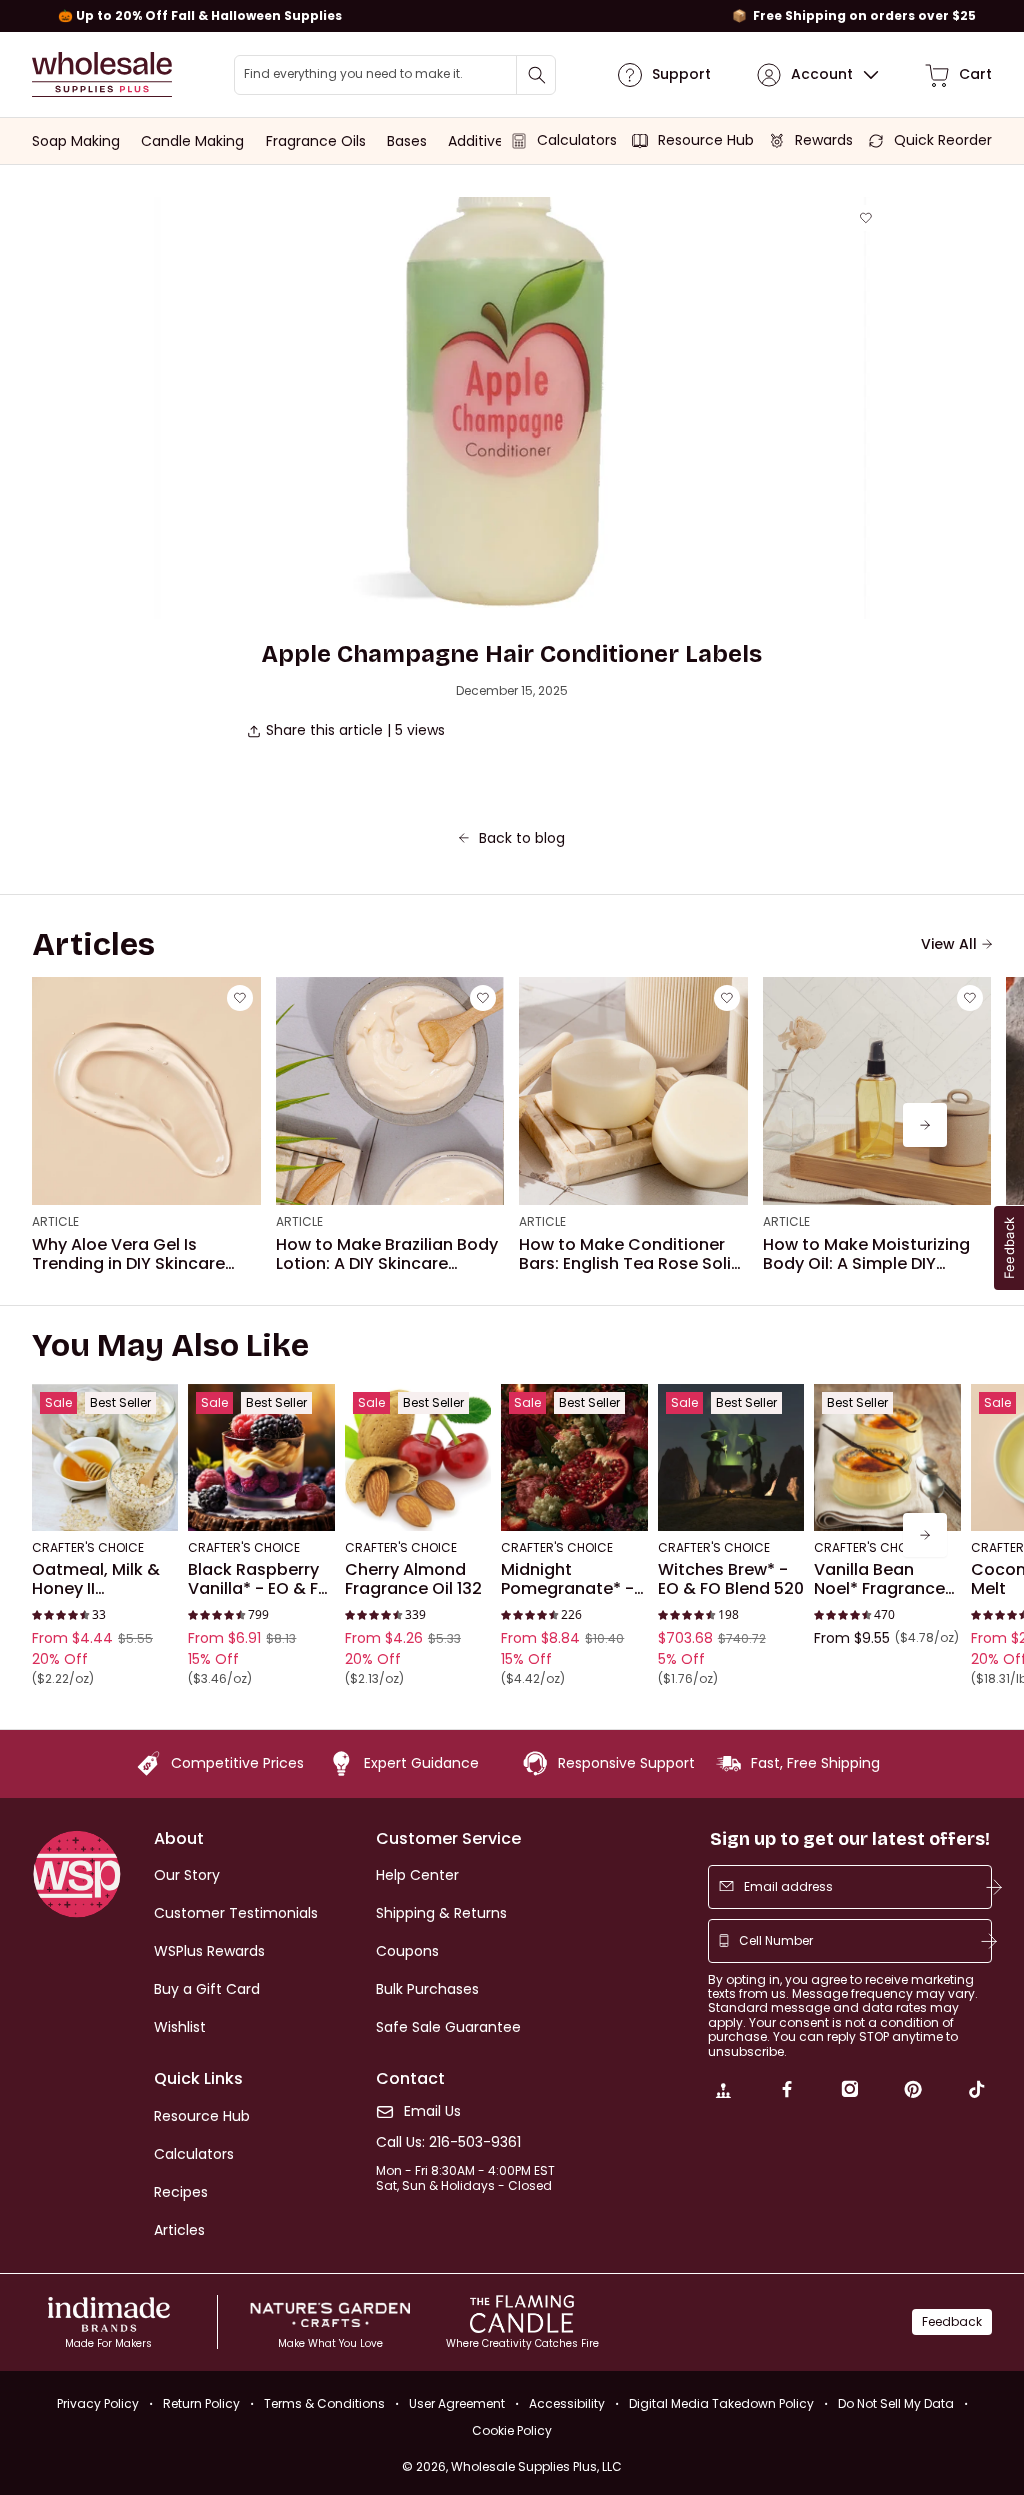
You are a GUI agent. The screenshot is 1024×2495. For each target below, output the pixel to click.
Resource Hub (202, 2116)
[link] (723, 2092)
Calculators (194, 2154)
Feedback (952, 2321)
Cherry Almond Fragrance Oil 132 (413, 1579)
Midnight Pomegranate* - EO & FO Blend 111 (567, 1579)
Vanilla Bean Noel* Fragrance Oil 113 (879, 1579)
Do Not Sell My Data (896, 2403)
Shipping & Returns (441, 1913)
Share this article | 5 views (355, 730)
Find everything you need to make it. (353, 74)
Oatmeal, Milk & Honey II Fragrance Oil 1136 (103, 1579)
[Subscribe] (994, 1887)
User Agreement (457, 2403)
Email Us (432, 2111)
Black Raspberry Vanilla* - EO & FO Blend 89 (259, 1579)
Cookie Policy (512, 2431)
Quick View (105, 1504)
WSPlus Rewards (209, 1951)
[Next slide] (925, 1125)
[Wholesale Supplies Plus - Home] (102, 74)
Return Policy (201, 2403)
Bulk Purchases (427, 1989)
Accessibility (567, 2403)
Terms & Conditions (324, 2403)
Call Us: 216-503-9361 (448, 2142)
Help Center (417, 1875)
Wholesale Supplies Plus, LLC (536, 2466)
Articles (179, 2230)
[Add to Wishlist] (866, 218)
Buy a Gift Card (207, 1989)
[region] (512, 16)
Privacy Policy (98, 2403)
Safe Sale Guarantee (448, 2027)
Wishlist (180, 2027)
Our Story (187, 1875)
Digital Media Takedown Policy (721, 2403)
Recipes (181, 2192)
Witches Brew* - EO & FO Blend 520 (731, 1579)
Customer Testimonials (236, 1913)
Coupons (407, 1951)
